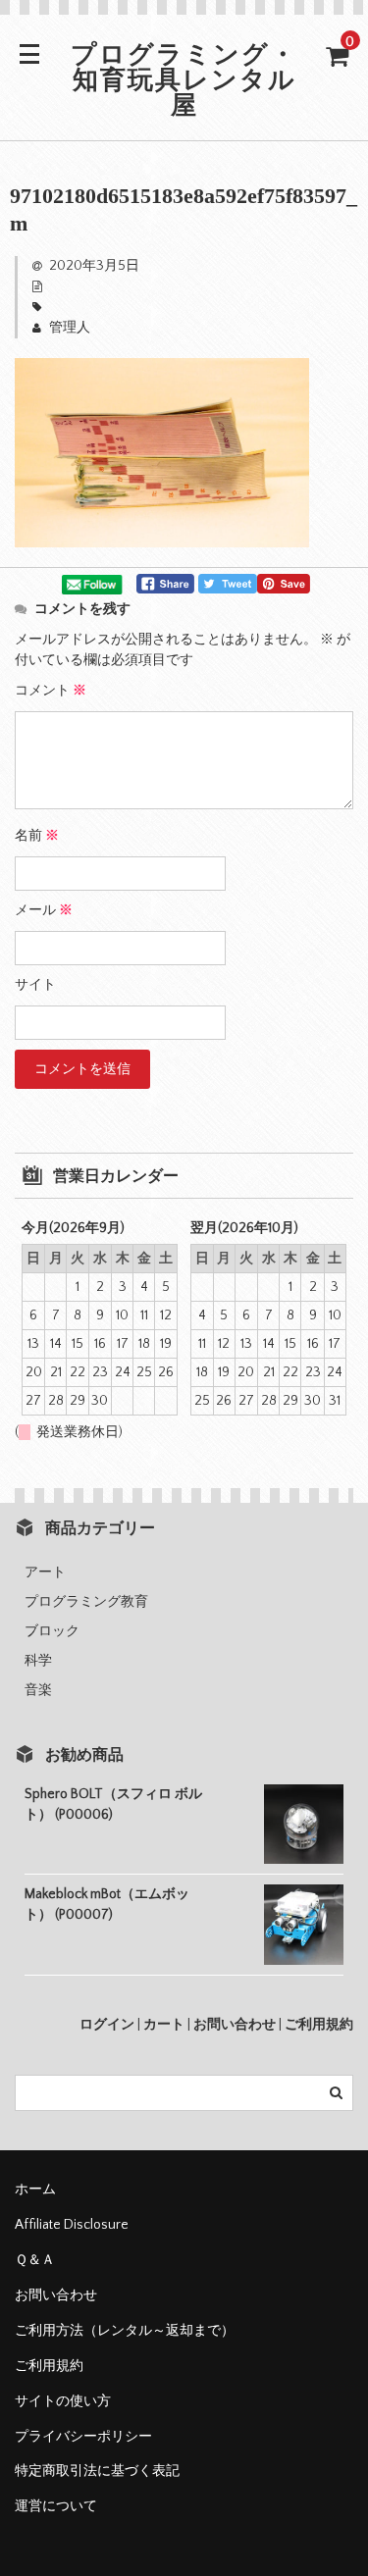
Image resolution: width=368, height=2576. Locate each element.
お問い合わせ (235, 2025)
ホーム (35, 2190)
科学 (38, 1661)
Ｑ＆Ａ (35, 2260)
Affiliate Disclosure (72, 2225)
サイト (35, 985)
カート (164, 2025)
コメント (51, 691)
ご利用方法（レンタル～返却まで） (125, 2331)
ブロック (52, 1631)
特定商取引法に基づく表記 (97, 2471)
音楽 (38, 1690)
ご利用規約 (319, 2025)
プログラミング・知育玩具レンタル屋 (184, 82)
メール (44, 910)
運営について (56, 2506)
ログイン (107, 2025)
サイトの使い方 (63, 2401)
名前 (37, 836)
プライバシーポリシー (83, 2437)
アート (45, 1572)
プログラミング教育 (86, 1602)
